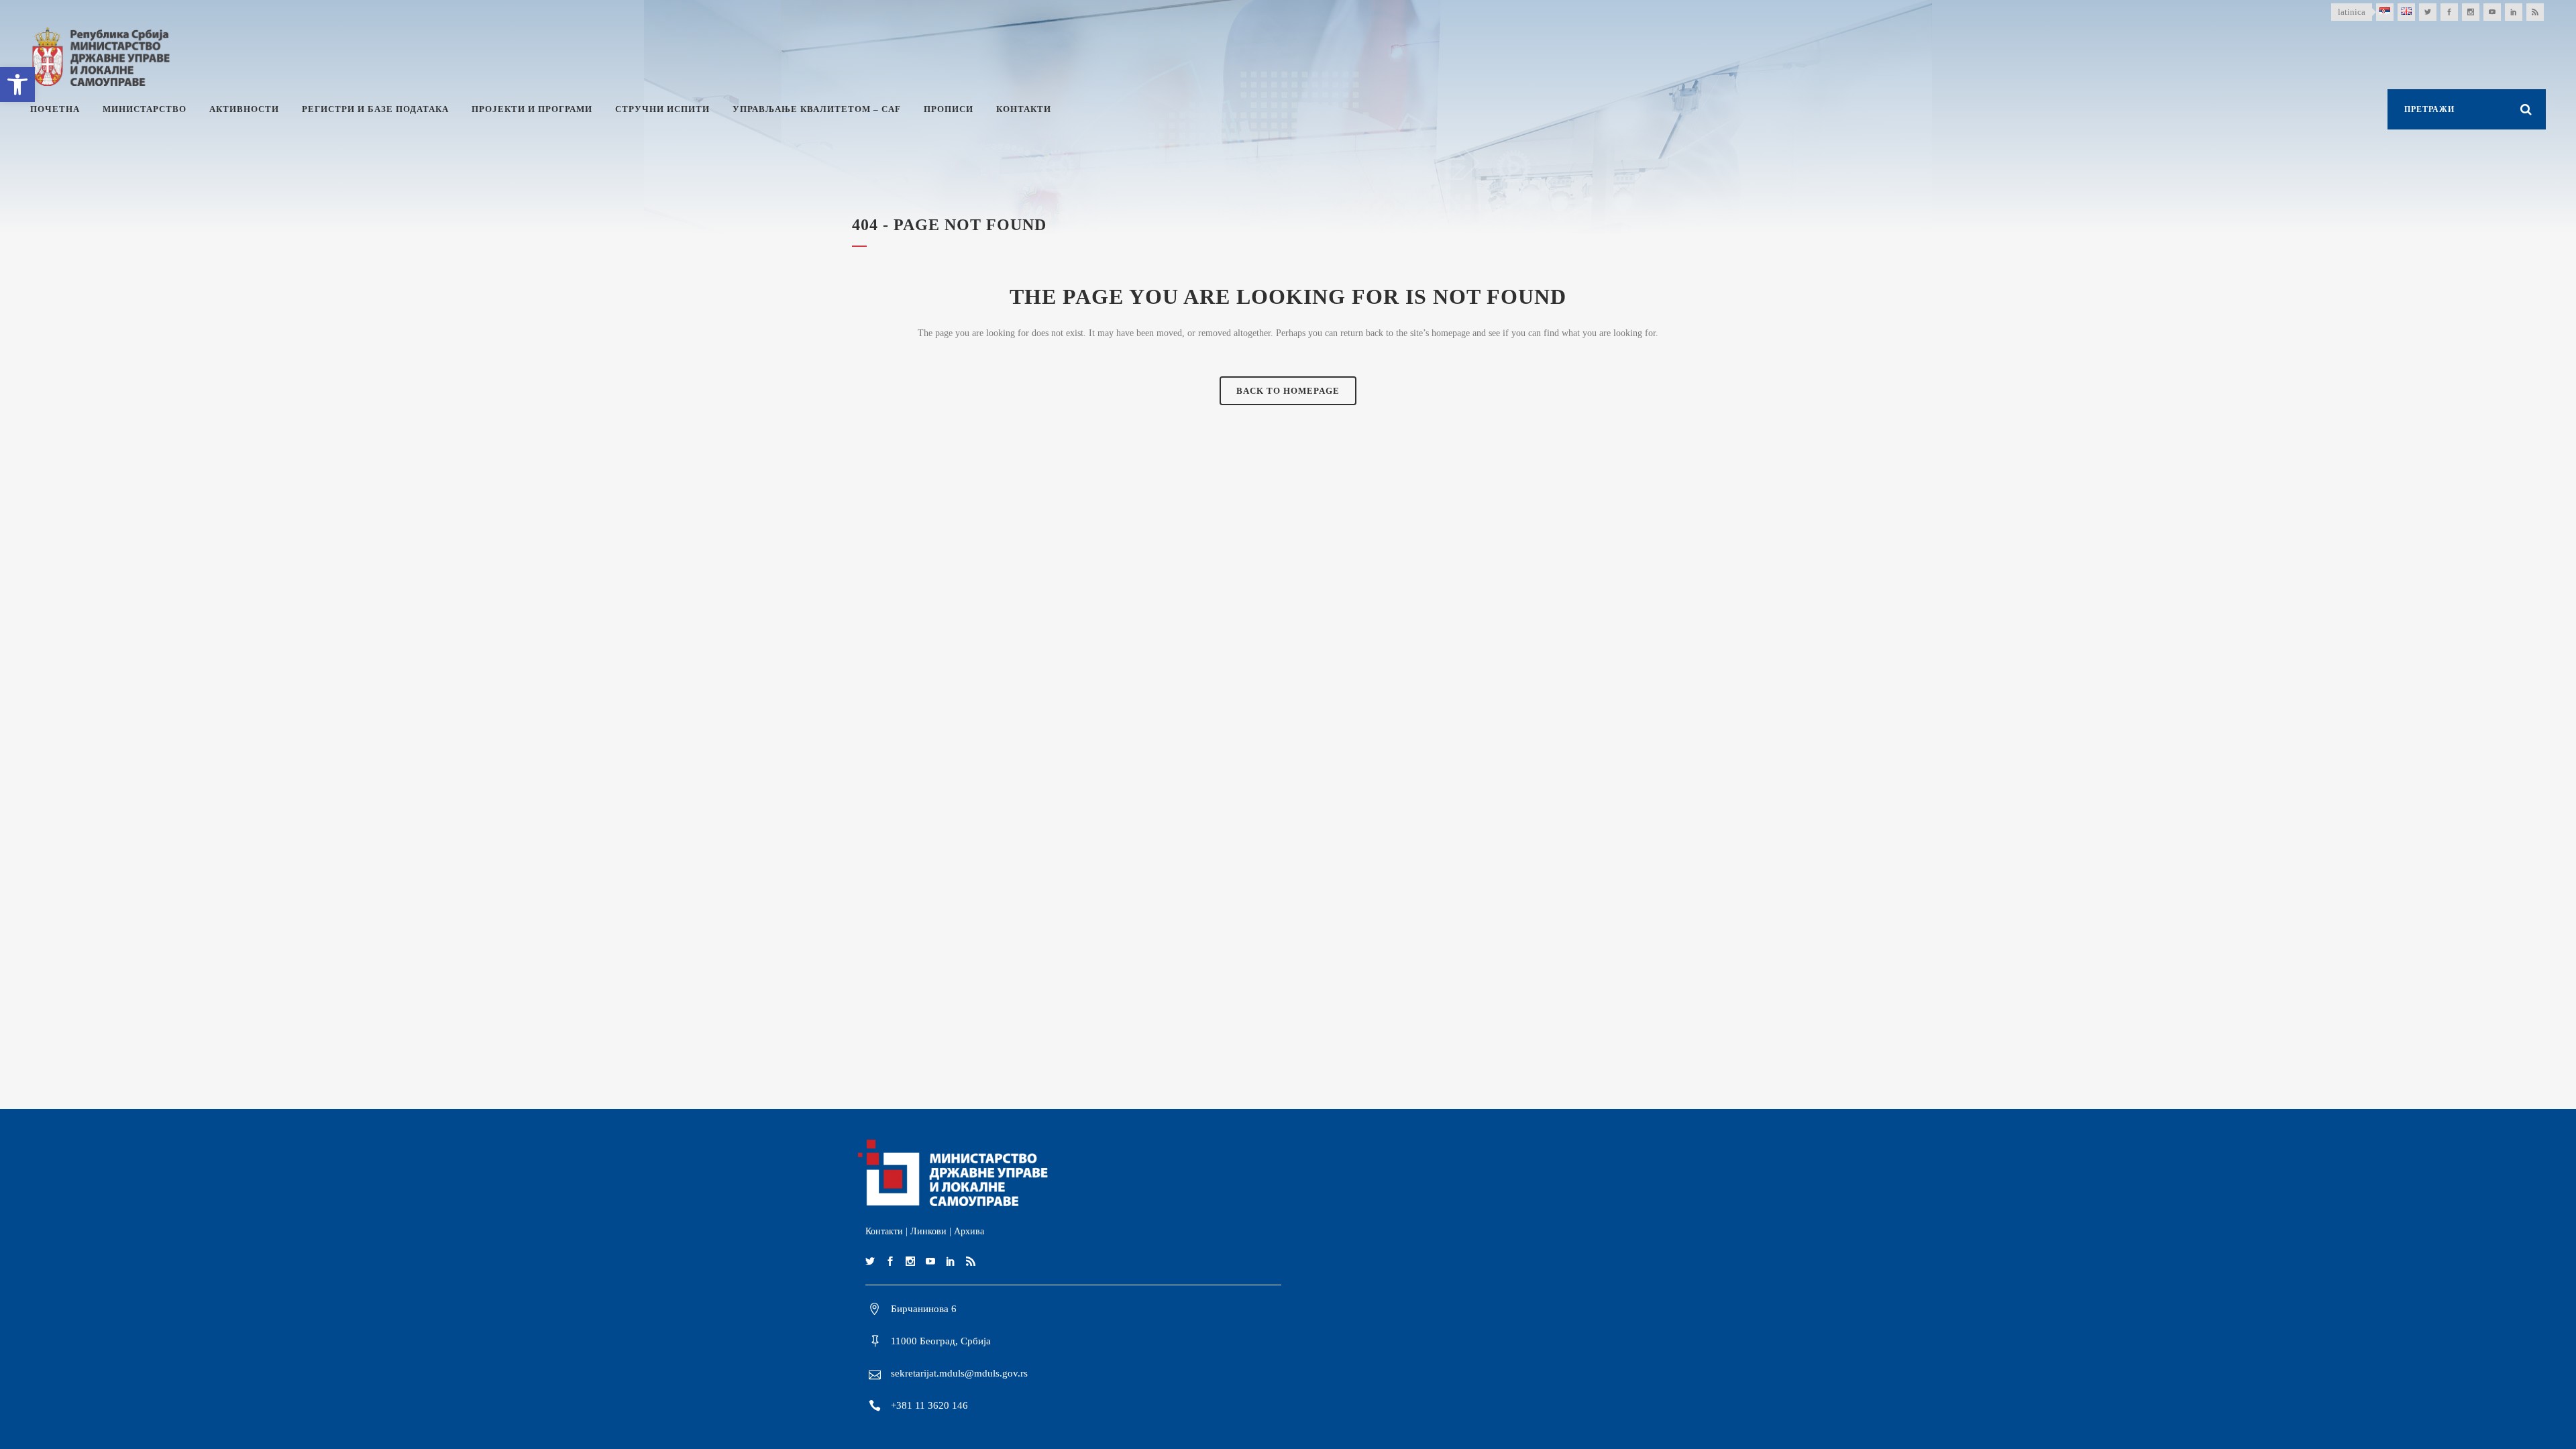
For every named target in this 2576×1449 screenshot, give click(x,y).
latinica (2352, 12)
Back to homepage (1288, 391)
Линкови (928, 1231)
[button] (17, 85)
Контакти (884, 1231)
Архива (969, 1231)
